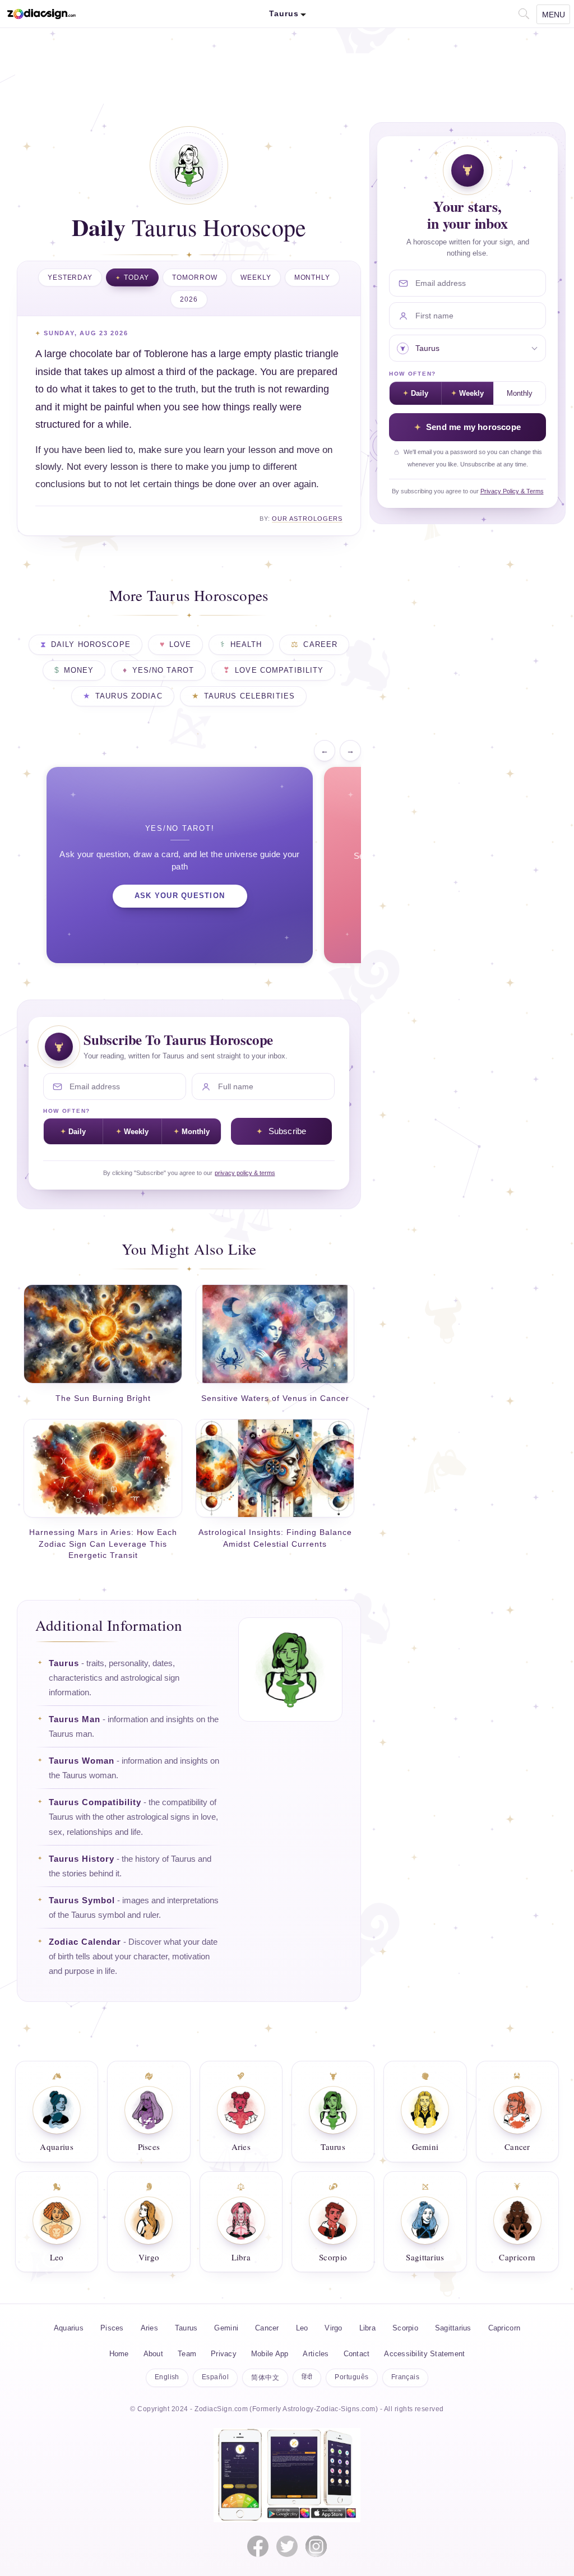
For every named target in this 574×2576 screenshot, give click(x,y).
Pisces (112, 2328)
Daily (77, 1132)
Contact (357, 2354)
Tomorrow (195, 278)
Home (119, 2354)
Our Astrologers (307, 519)
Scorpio (405, 2328)
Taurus (64, 1663)
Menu (554, 15)
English (167, 2377)
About (153, 2354)
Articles (316, 2354)
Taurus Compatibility (95, 1802)
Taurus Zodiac (129, 696)
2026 (189, 299)
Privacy (224, 2354)
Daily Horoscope (91, 645)
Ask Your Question (180, 896)
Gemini (226, 2328)
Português (351, 2377)
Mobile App (270, 2354)
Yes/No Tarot (163, 670)
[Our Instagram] (316, 2546)
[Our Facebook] (258, 2546)
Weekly (256, 278)
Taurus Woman (82, 1761)
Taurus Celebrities (249, 696)
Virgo (333, 2328)
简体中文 (265, 2378)
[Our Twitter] (287, 2546)
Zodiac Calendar (85, 1942)
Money (79, 670)
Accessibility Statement (424, 2354)
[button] (523, 13)
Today (136, 278)
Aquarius (69, 2328)
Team (187, 2354)
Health (246, 645)
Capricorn (504, 2328)
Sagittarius (453, 2328)
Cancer (267, 2328)
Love (180, 645)
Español (215, 2377)
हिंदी (307, 2377)
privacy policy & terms (245, 1173)
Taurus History (82, 1859)
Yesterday (70, 278)
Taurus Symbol (82, 1900)
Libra (367, 2328)
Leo (302, 2328)
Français (406, 2377)
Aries (149, 2328)
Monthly (313, 278)
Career (320, 645)
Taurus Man (75, 1719)
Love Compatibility (279, 670)
